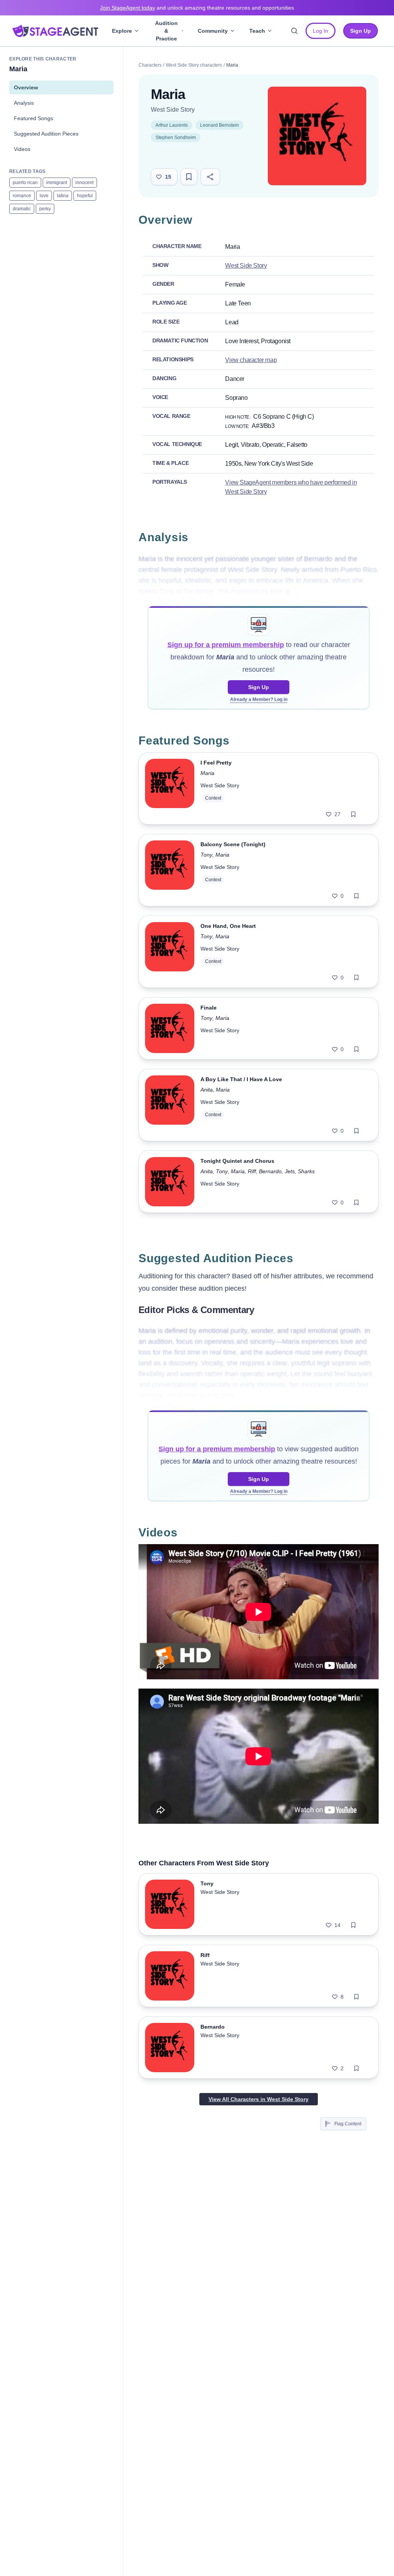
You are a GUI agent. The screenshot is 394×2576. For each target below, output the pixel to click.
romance (22, 196)
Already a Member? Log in (259, 699)
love (44, 196)
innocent (84, 183)
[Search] (294, 31)
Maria (207, 773)
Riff (252, 1171)
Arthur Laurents (172, 125)
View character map (251, 360)
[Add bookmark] (353, 814)
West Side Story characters (194, 65)
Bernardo (270, 1171)
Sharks (306, 1171)
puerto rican (25, 183)
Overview (26, 87)
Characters (150, 65)
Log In (321, 31)
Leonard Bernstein (220, 125)
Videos (22, 149)
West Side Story (173, 110)
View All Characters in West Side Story (259, 2099)
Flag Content (348, 2124)
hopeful (85, 196)
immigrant (57, 183)
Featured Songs (33, 118)
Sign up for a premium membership (226, 645)
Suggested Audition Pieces (46, 134)
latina (63, 196)
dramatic (22, 209)
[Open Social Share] (210, 177)
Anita (207, 1090)
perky (45, 209)
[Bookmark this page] (189, 177)
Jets (290, 1171)
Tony (206, 855)
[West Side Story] (317, 136)
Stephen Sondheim (176, 138)
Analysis (24, 103)
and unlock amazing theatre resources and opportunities (197, 8)
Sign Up (259, 687)
